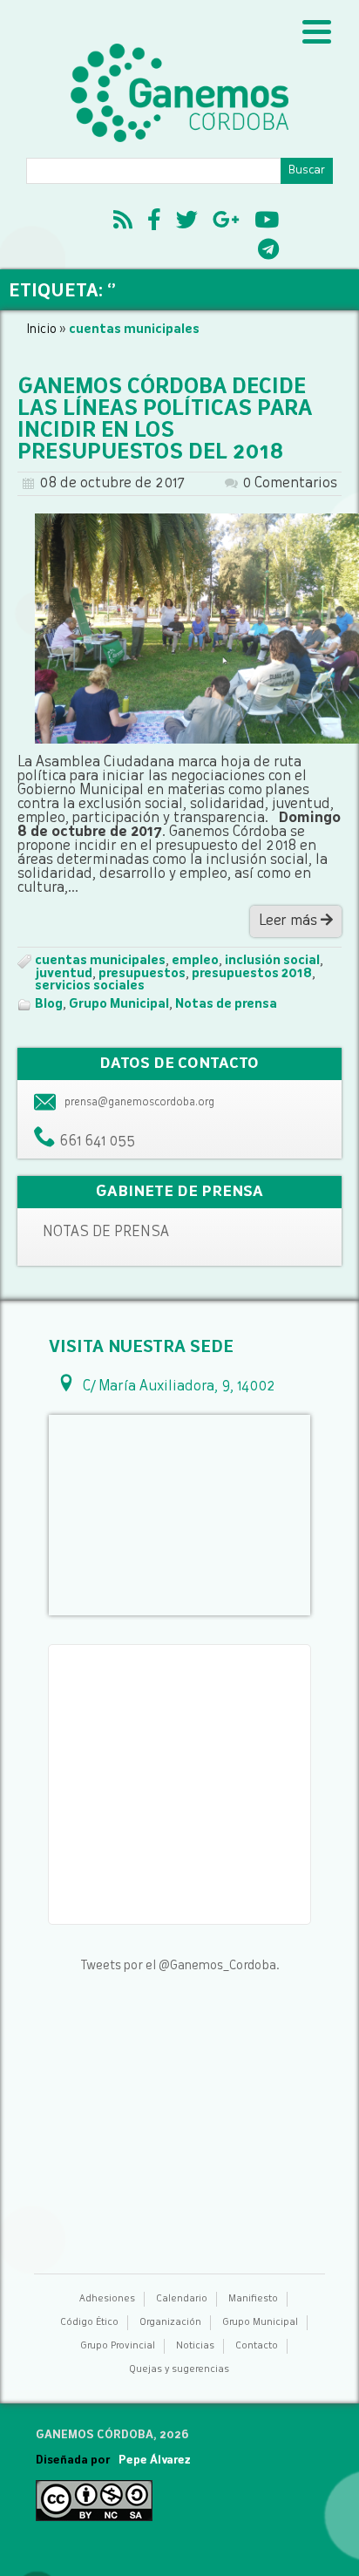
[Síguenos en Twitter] (187, 222)
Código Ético (89, 2323)
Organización (170, 2323)
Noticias (195, 2346)
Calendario (182, 2299)
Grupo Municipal (119, 1004)
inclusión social (272, 961)
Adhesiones (107, 2299)
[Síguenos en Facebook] (154, 222)
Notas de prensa (226, 1004)
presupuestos (142, 974)
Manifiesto (253, 2299)
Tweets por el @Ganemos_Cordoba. (180, 1966)
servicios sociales (90, 986)
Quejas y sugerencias (179, 2370)
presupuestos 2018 (252, 974)
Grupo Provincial (118, 2346)
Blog (49, 1004)
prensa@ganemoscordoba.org (139, 1103)
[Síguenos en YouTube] (267, 222)
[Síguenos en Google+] (226, 222)
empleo (195, 961)
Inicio (41, 330)
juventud (64, 974)
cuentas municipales (100, 961)
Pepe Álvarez (155, 2460)
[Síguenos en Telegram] (268, 252)
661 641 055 (97, 1142)
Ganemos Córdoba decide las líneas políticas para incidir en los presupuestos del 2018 (165, 421)
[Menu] (317, 33)
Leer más (290, 921)
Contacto (257, 2346)
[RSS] (123, 222)
